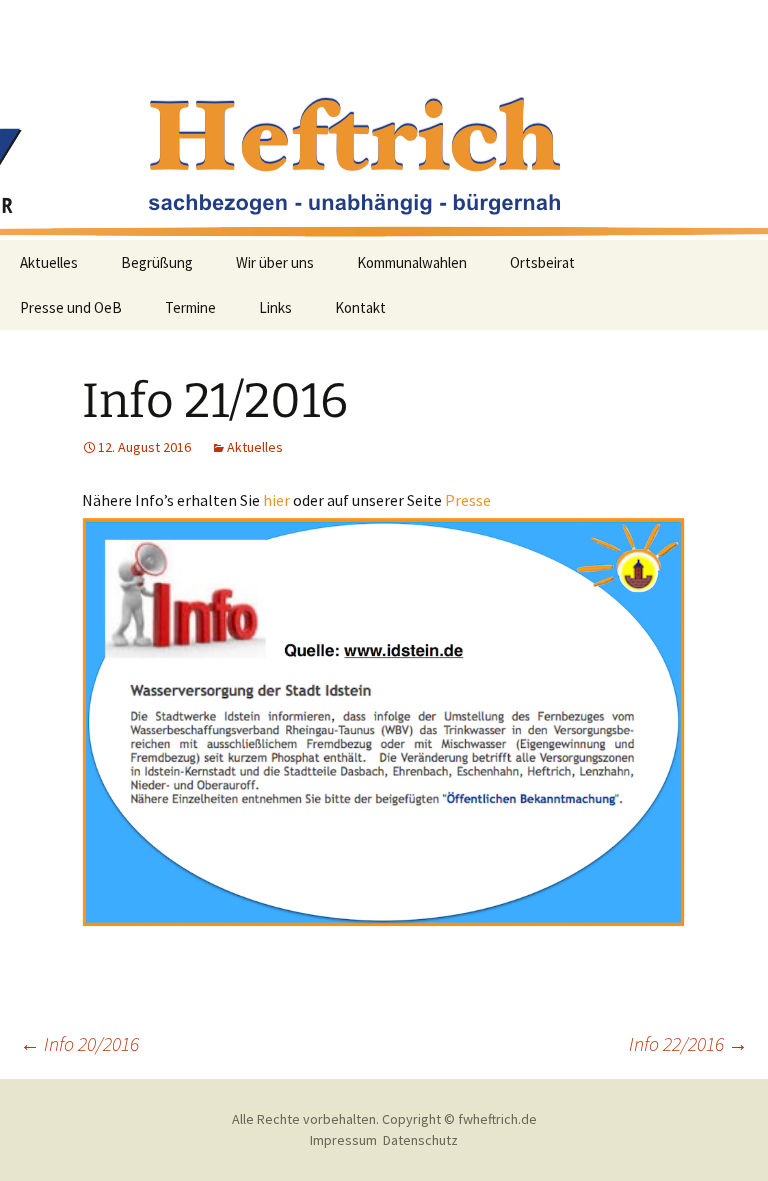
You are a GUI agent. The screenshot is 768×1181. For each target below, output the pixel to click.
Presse (468, 500)
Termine (190, 307)
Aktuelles (49, 262)
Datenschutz (420, 1140)
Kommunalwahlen (412, 262)
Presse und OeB (71, 307)
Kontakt (360, 307)
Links (275, 307)
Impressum (343, 1140)
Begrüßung (157, 262)
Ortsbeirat (542, 262)
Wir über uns (275, 262)
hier (276, 500)
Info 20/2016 (79, 1043)
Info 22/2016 (688, 1043)
